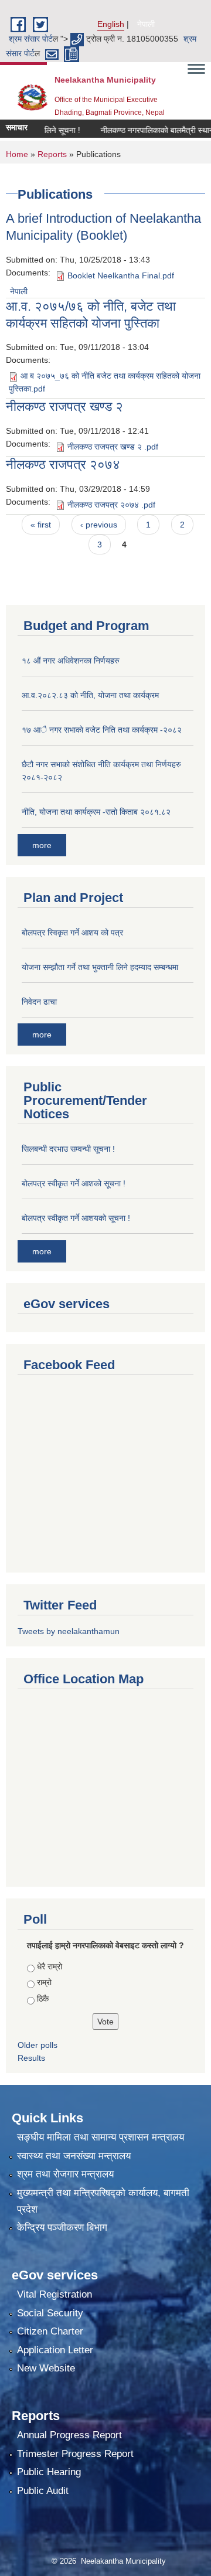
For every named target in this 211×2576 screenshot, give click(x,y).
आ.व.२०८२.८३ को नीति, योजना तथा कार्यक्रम (90, 695)
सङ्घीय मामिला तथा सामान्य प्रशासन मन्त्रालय (101, 2137)
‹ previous (99, 525)
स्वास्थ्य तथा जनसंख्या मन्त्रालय (74, 2156)
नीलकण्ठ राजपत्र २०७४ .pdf (111, 505)
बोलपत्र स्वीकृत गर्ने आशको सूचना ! (74, 1183)
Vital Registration (55, 2294)
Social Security (50, 2313)
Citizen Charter (50, 2331)
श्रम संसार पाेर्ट (31, 39)
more (42, 845)
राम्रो (44, 1982)
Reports (52, 154)
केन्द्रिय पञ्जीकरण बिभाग (62, 2228)
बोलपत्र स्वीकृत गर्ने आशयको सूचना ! (76, 1218)
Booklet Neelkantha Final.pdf (121, 275)
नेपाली (146, 24)
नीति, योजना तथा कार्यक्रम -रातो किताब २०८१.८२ (96, 812)
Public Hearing (49, 2472)
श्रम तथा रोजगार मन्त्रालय (65, 2174)
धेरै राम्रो (50, 1966)
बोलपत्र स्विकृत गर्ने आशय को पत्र (72, 933)
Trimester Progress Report (75, 2454)
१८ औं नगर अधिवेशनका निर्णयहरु (71, 661)
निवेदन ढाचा (39, 1002)
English (111, 24)
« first (41, 525)
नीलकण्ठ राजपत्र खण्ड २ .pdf (113, 447)
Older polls (38, 2045)
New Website (46, 2368)
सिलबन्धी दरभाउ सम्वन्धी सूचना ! (68, 1149)
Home (17, 154)
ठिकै (43, 1999)
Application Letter (55, 2350)
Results (31, 2058)
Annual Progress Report (69, 2435)
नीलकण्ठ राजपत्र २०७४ (63, 465)
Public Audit (43, 2491)
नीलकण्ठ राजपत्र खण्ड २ (64, 406)
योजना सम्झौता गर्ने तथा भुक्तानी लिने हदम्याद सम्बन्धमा (100, 967)
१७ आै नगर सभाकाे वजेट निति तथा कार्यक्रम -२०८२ (102, 730)
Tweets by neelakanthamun (69, 1631)
